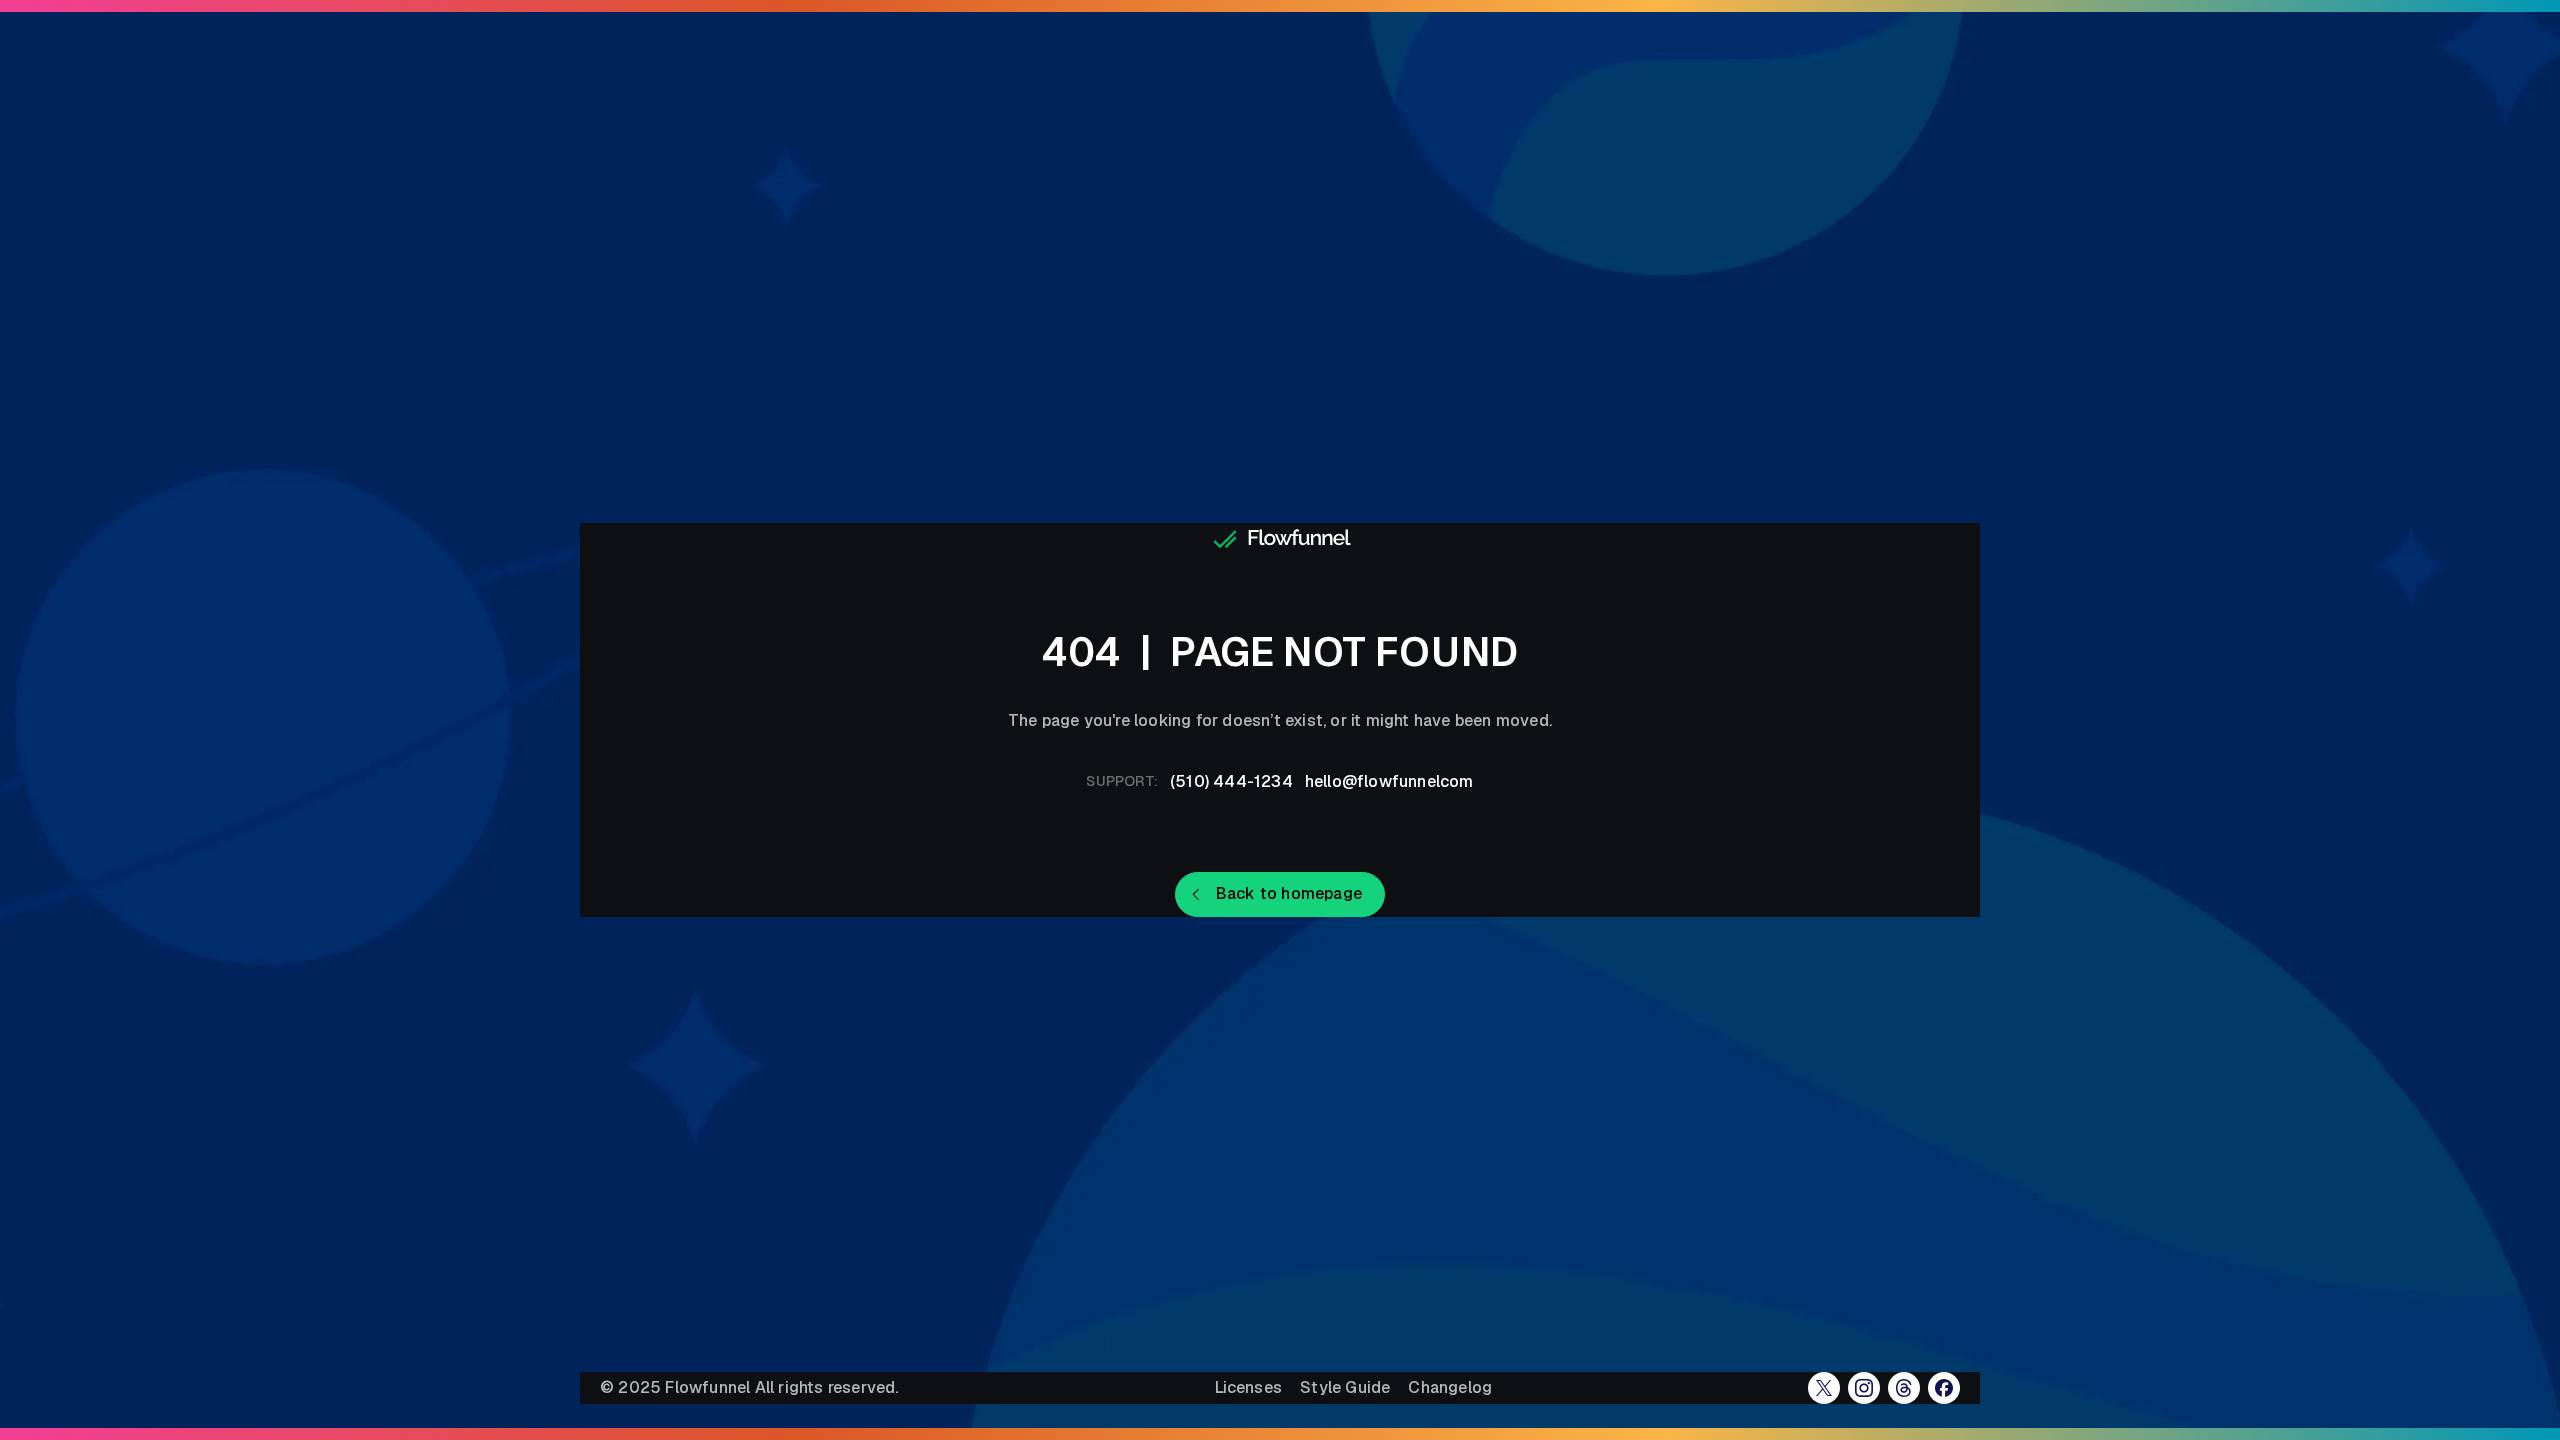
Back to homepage (1289, 893)
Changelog (1450, 1388)
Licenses (1249, 1388)
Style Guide (1345, 1388)
